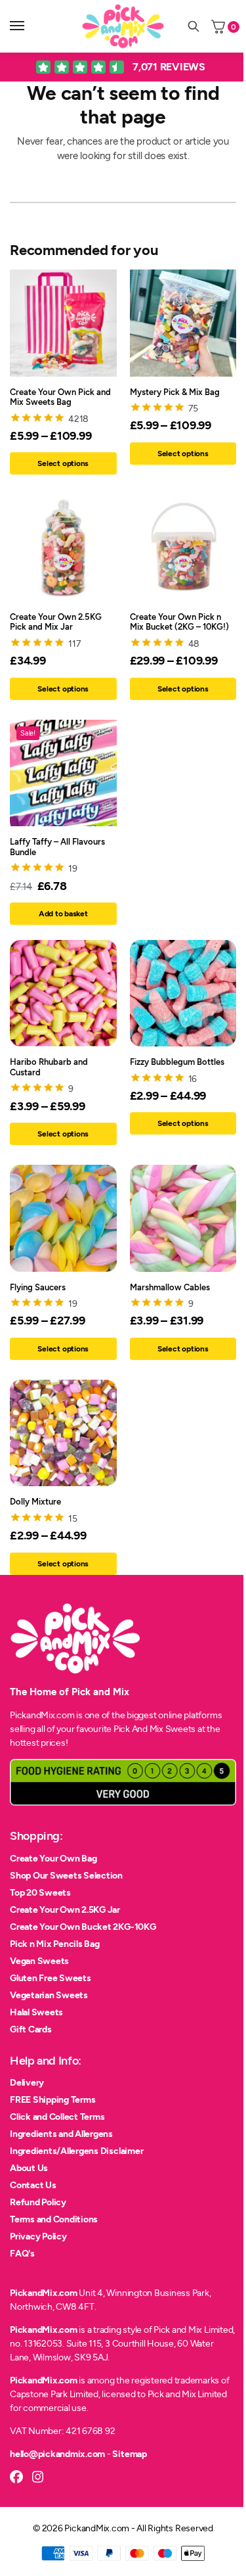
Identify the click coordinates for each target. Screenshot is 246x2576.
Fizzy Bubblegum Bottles (177, 1062)
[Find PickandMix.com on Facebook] (16, 2477)
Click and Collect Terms (57, 2117)
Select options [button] (63, 689)
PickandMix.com (44, 2293)
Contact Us (33, 2185)
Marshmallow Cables (170, 1287)
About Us (29, 2168)
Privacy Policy (38, 2236)
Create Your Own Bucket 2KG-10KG (83, 1927)
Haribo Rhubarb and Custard (49, 1067)
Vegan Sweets (39, 1961)
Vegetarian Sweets (49, 1995)
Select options (63, 463)
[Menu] (30, 26)
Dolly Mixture (35, 1502)
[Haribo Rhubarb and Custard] (63, 994)
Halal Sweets (36, 2012)
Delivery (27, 2083)
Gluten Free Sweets (51, 1978)
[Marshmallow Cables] (183, 1218)
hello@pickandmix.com (57, 2454)
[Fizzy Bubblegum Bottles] (183, 994)
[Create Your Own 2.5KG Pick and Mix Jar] (63, 548)
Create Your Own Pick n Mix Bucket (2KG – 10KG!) (179, 622)
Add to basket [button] (63, 914)
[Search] (194, 26)
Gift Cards (31, 2029)
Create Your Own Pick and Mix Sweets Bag (60, 397)
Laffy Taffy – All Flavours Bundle (57, 847)
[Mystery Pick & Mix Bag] (183, 323)
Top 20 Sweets (40, 1893)
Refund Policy (38, 2202)
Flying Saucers (38, 1287)
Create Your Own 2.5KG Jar (65, 1910)
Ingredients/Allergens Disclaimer (76, 2151)
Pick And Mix (138, 1729)
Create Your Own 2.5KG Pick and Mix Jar (56, 622)
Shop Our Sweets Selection (66, 1876)
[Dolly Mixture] (63, 1433)
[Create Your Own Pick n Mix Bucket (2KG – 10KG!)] (183, 548)
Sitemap (129, 2454)
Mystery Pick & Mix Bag (175, 392)
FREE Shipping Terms (52, 2100)
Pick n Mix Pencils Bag (55, 1944)
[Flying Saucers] (63, 1218)
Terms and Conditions (54, 2219)
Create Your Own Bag (53, 1859)
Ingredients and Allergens (61, 2134)
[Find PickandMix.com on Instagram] (38, 2477)
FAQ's (22, 2254)
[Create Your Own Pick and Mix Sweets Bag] (63, 323)
